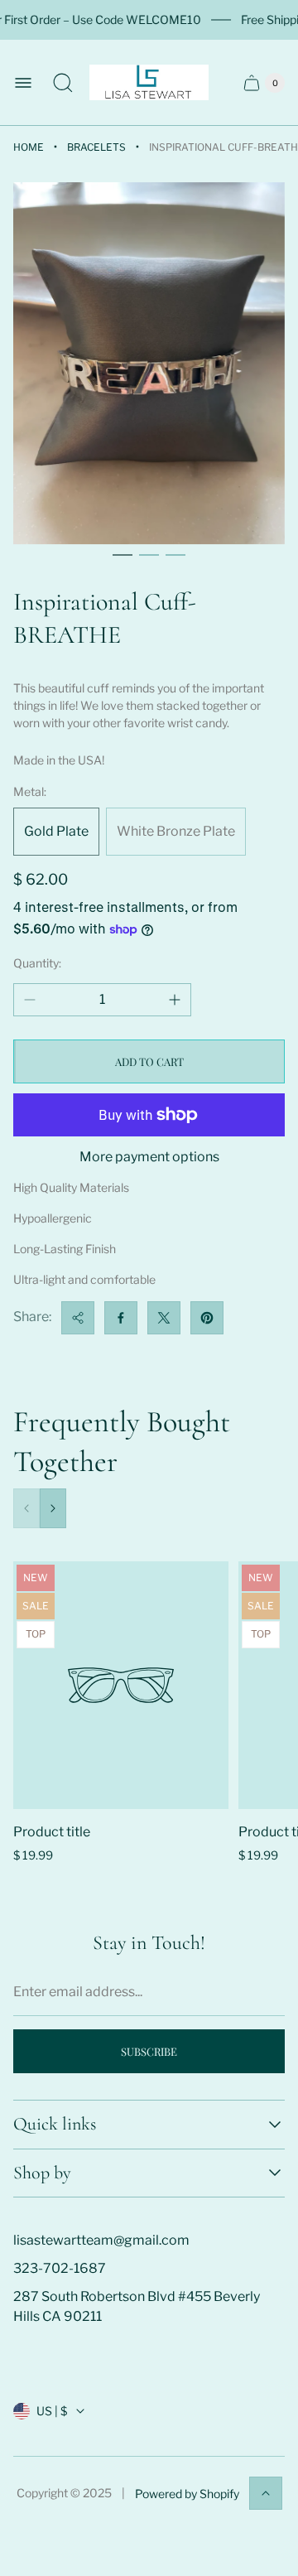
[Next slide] (53, 1508)
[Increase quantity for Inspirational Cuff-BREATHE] (175, 1000)
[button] (123, 555)
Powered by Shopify (187, 2494)
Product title (52, 1832)
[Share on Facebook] (121, 1318)
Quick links (55, 2124)
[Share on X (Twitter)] (164, 1318)
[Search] (63, 83)
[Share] (78, 1318)
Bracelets (96, 147)
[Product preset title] (121, 1685)
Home (29, 147)
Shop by (42, 2173)
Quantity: (37, 963)
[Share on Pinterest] (207, 1318)
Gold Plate (56, 831)
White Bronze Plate (176, 831)
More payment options (149, 1157)
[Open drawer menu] (23, 83)
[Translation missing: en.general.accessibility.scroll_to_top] (266, 2493)
